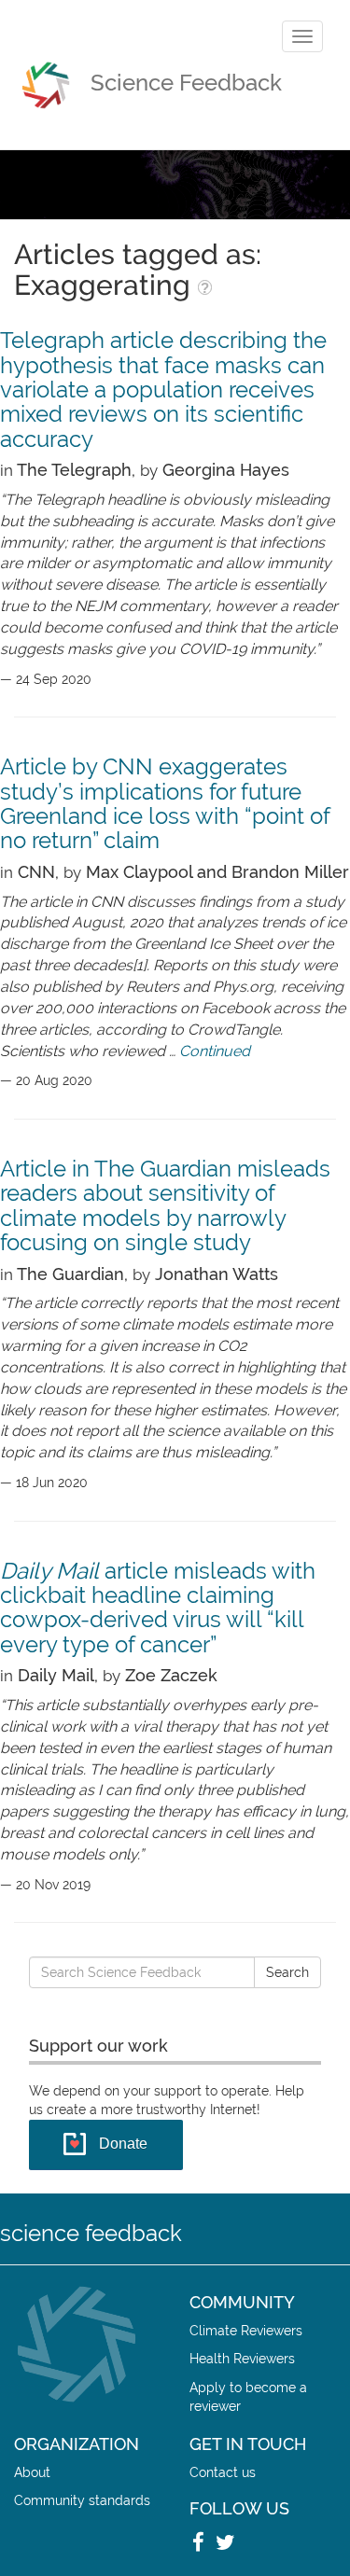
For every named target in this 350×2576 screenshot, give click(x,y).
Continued (215, 1051)
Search (287, 1972)
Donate (123, 2144)
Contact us (223, 2472)
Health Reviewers (242, 2358)
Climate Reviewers (246, 2330)
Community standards (82, 2500)
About (32, 2472)
